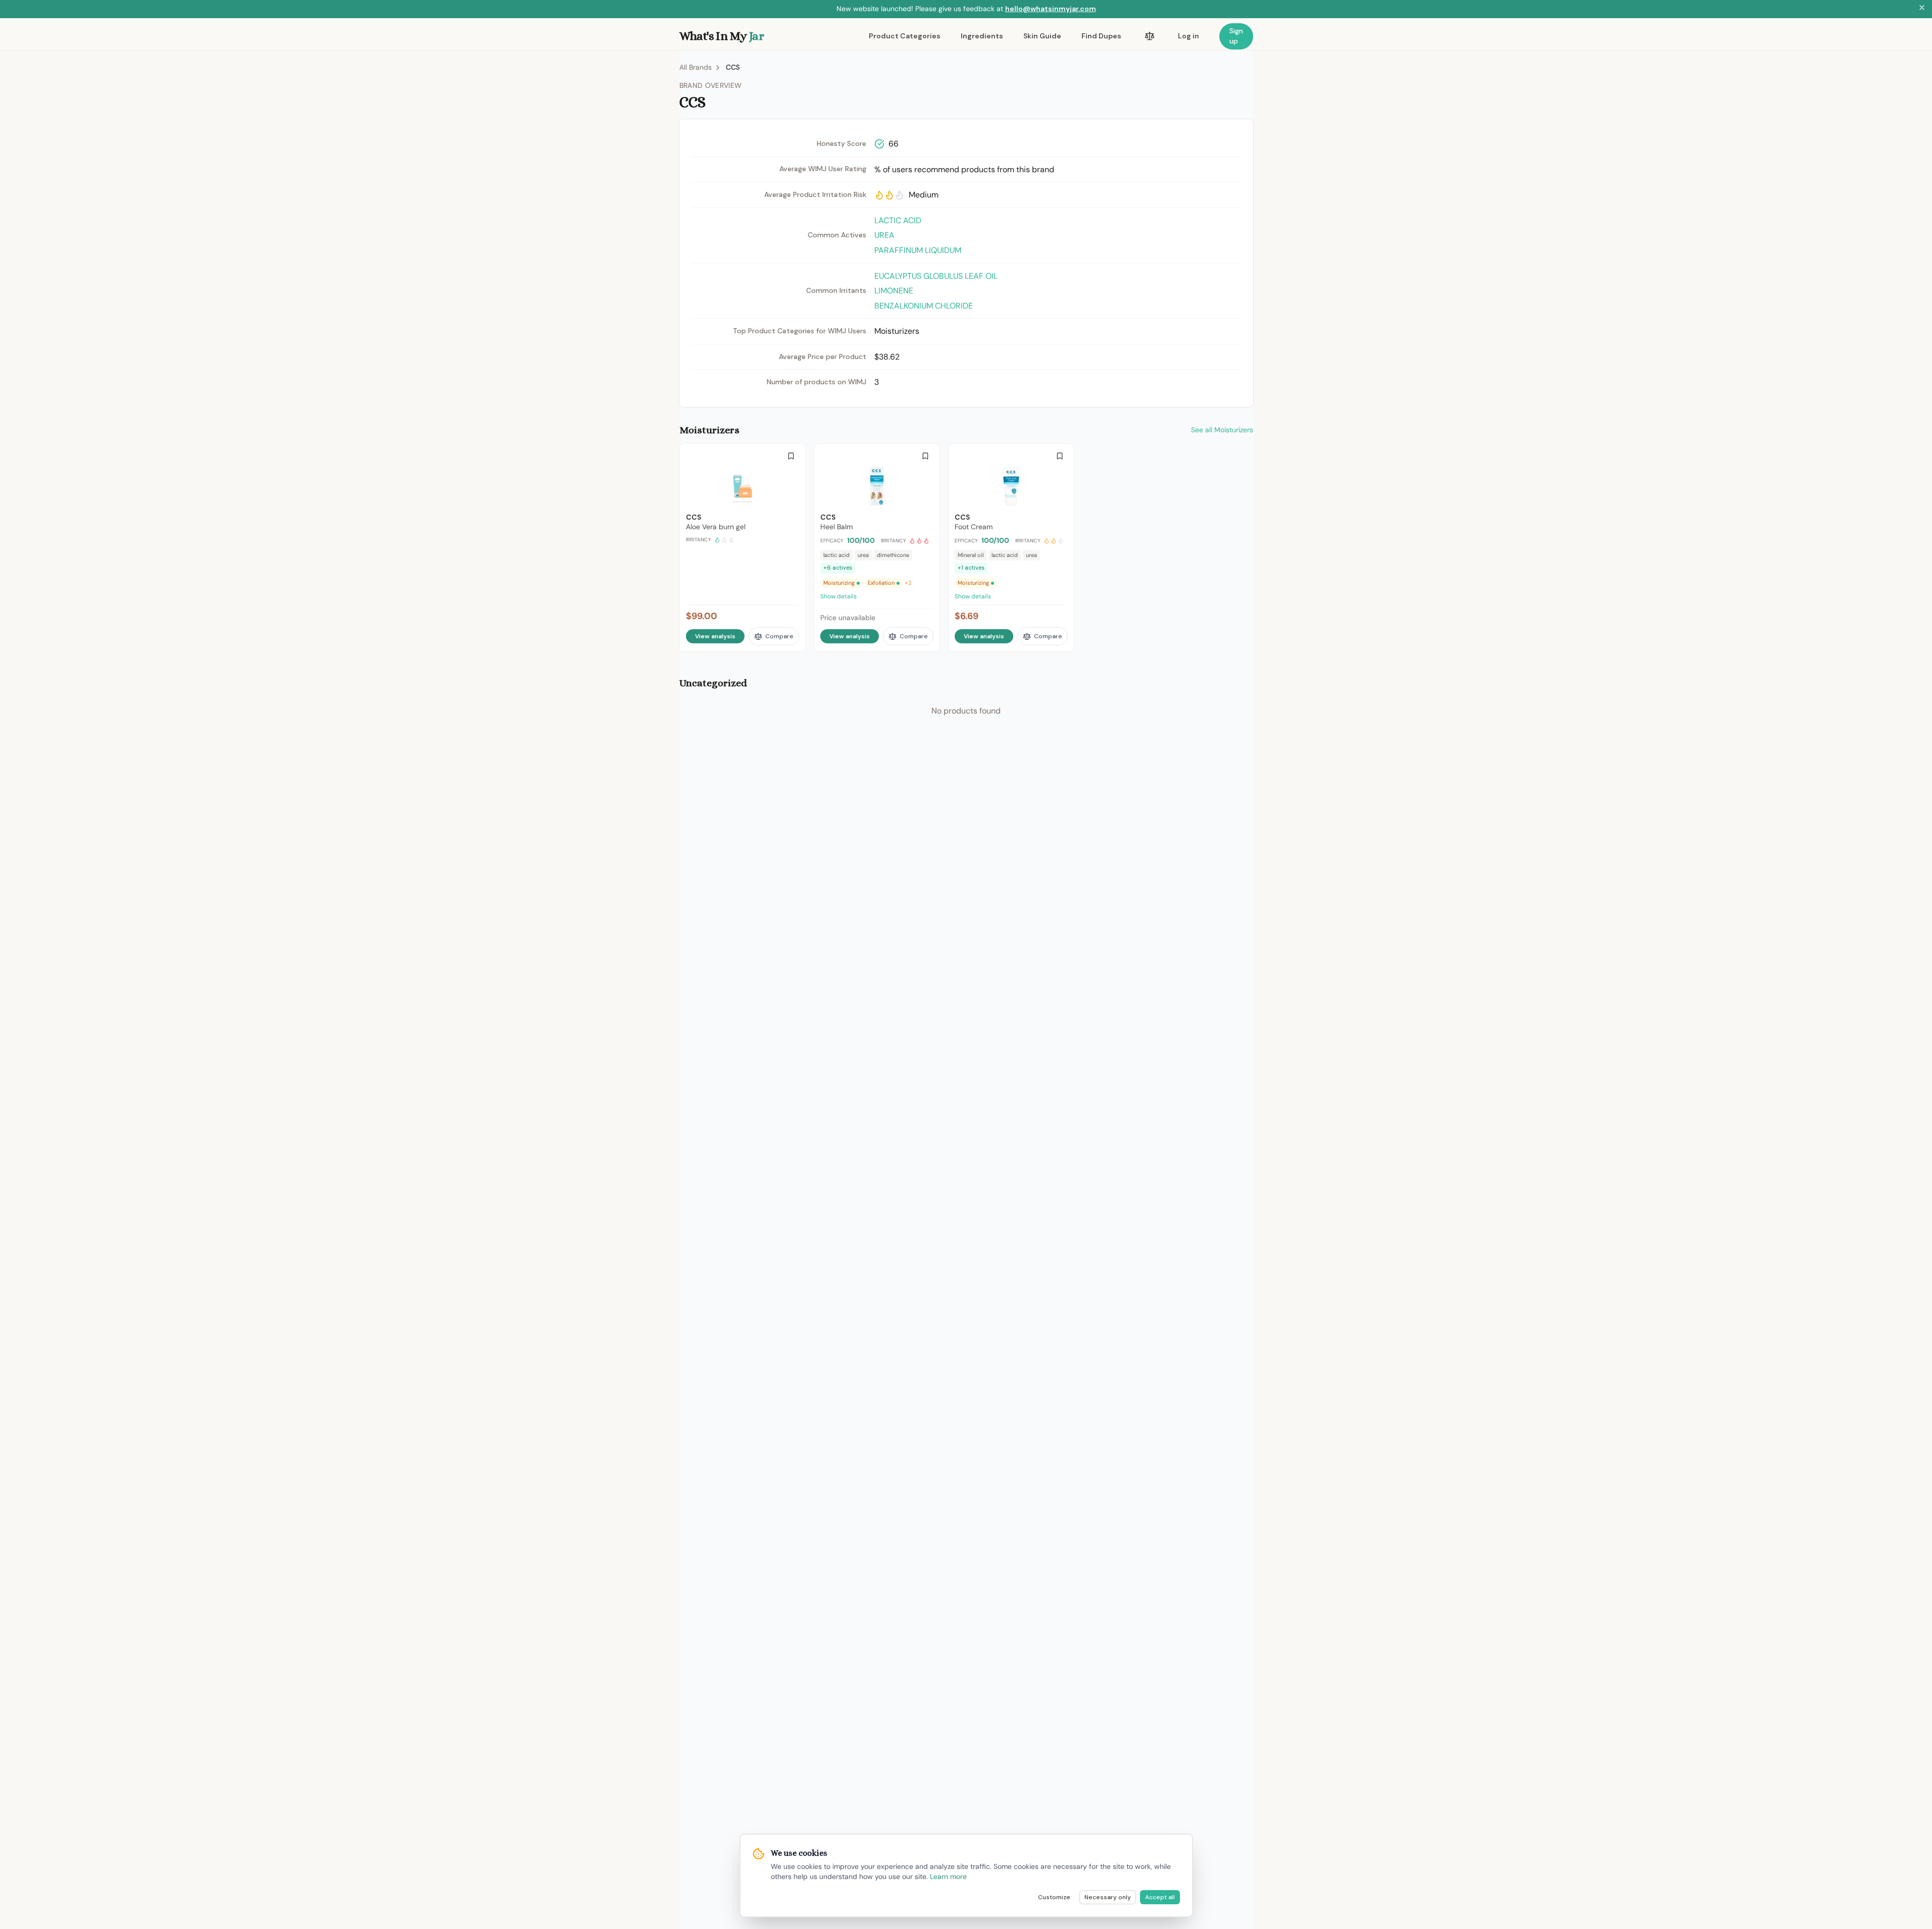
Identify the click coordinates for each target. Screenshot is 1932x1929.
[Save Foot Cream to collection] (1060, 456)
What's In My (722, 36)
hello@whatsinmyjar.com (1051, 9)
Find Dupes (1101, 36)
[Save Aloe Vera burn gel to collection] (791, 456)
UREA (884, 235)
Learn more (948, 1876)
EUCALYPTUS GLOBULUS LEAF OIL (936, 276)
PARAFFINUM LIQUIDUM (918, 250)
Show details (838, 596)
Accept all (1160, 1897)
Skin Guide (1042, 36)
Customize (1054, 1897)
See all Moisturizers (1222, 430)
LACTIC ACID (898, 220)
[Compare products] (1150, 36)
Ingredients (982, 36)
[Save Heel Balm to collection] (925, 456)
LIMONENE (894, 291)
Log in (1188, 36)
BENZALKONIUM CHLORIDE (924, 306)
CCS (733, 67)
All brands (696, 67)
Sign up (1236, 36)
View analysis (715, 636)
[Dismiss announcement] (1922, 9)
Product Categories (905, 36)
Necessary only (1108, 1897)
